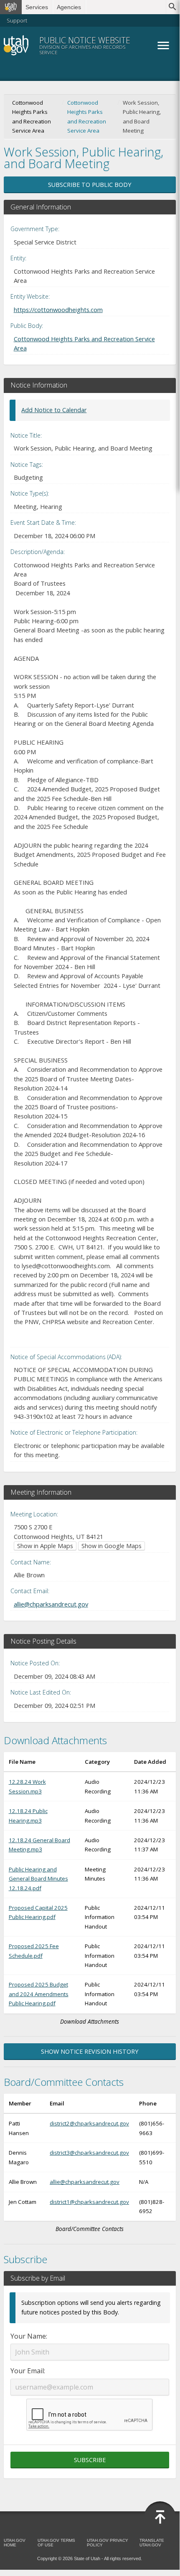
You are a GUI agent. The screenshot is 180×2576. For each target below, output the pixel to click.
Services (37, 7)
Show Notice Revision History (90, 2051)
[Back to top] (160, 2517)
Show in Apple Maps (45, 1546)
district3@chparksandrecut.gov (89, 2153)
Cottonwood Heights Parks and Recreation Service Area (87, 117)
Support (17, 20)
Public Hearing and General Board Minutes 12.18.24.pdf (38, 1879)
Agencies (69, 7)
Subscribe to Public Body (90, 185)
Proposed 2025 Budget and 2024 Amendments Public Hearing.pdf (39, 1994)
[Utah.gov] (11, 7)
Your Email (27, 2371)
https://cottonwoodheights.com (58, 310)
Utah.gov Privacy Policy (108, 2543)
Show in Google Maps (112, 1546)
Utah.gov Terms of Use (56, 2543)
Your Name (28, 2336)
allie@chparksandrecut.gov (51, 1604)
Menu (163, 45)
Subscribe (90, 2460)
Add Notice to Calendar (54, 410)
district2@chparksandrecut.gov (89, 2123)
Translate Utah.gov (152, 2543)
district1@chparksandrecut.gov (89, 2202)
